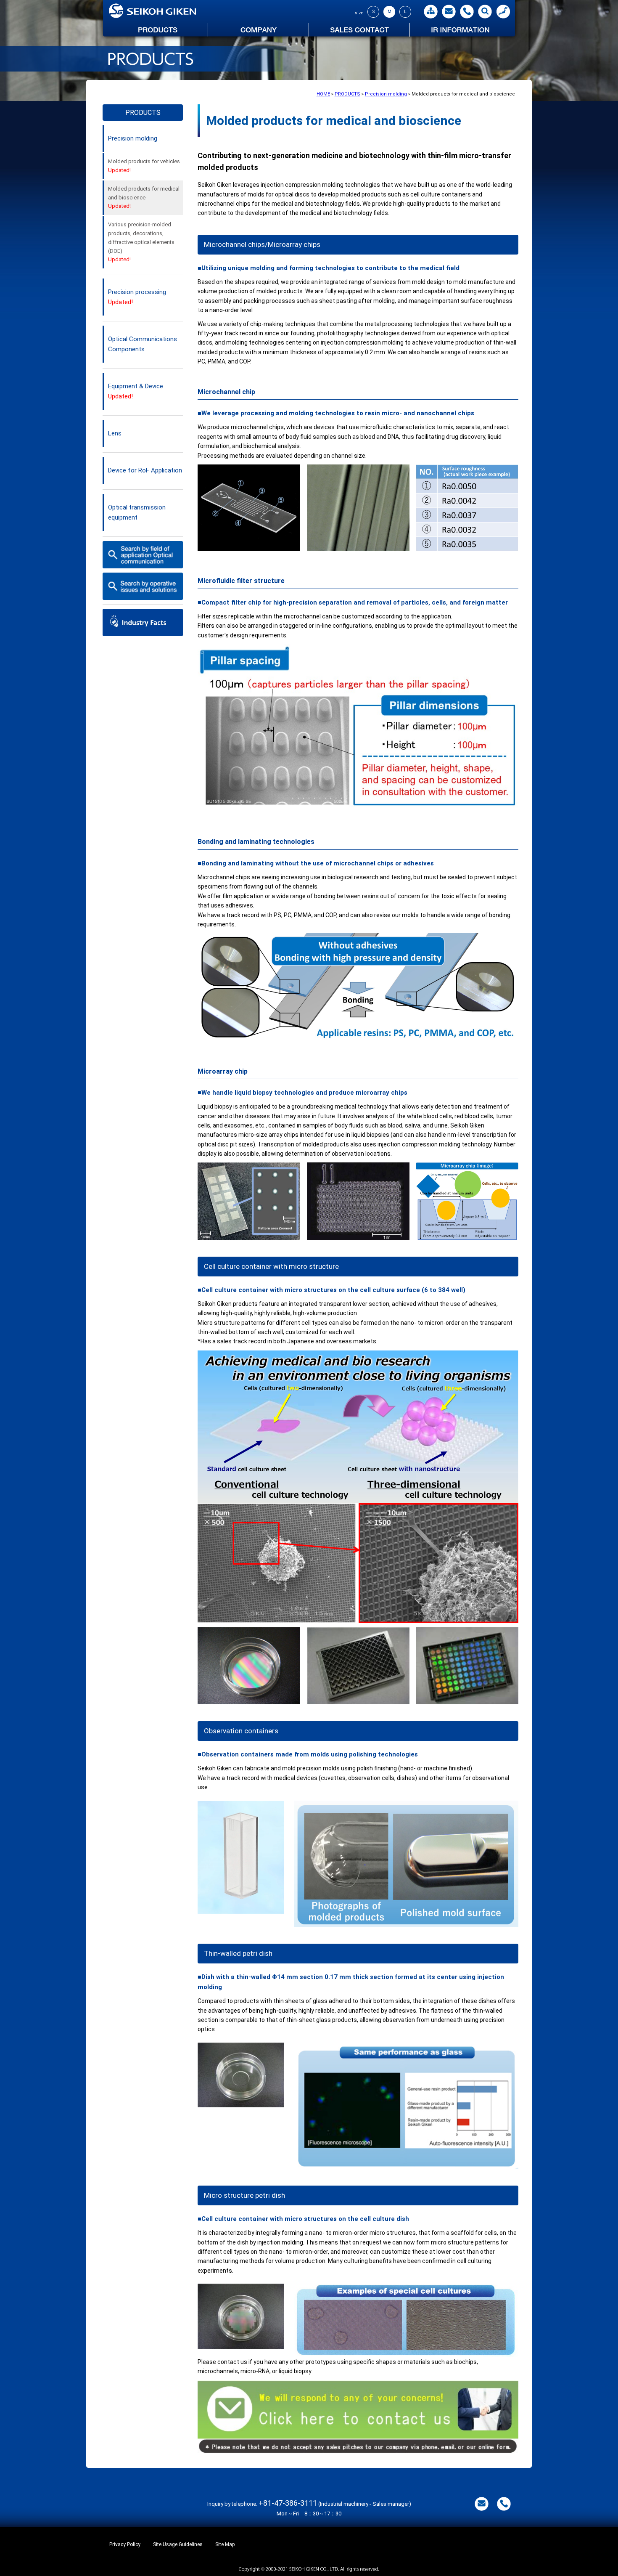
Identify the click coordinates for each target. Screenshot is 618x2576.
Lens (115, 433)
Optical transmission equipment (137, 512)
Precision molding (386, 94)
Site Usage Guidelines (178, 2544)
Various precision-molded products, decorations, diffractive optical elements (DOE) (141, 242)
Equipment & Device (136, 391)
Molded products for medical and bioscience (144, 198)
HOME (323, 94)
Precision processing (137, 297)
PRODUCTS (347, 94)
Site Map (225, 2544)
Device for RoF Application (145, 470)
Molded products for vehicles (144, 166)
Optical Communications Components (143, 344)
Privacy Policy (125, 2544)
